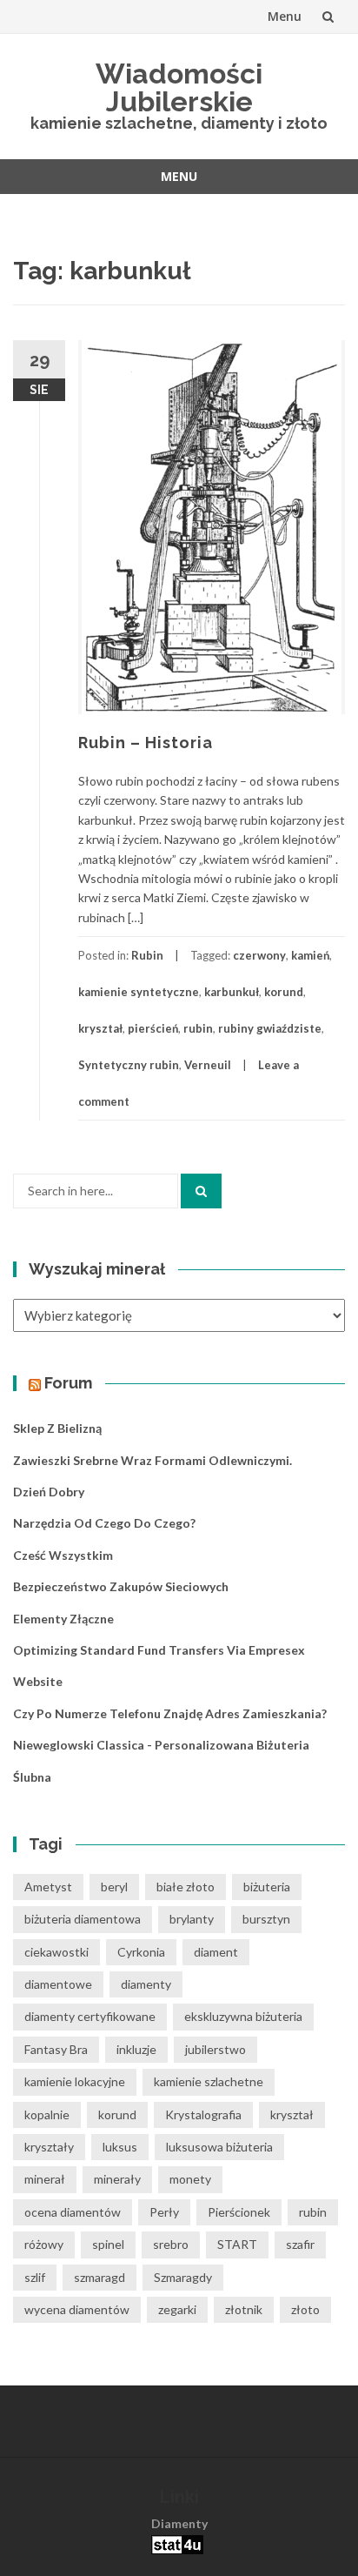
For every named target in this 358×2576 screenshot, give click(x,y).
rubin (198, 1028)
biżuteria (267, 1887)
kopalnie (47, 2114)
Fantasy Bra (56, 2049)
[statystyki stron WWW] (177, 2543)
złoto (305, 2309)
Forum (68, 1383)
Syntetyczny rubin (129, 1065)
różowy (44, 2244)
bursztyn (266, 1919)
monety (190, 2179)
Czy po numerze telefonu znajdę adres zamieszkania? (170, 1713)
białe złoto (186, 1887)
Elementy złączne (63, 1619)
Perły (164, 2212)
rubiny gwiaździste (270, 1028)
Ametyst (48, 1887)
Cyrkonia (141, 1952)
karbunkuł (232, 992)
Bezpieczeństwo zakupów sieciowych (121, 1586)
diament (216, 1952)
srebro (171, 2244)
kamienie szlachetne (209, 2081)
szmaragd (99, 2277)
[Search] (201, 1191)
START (237, 2244)
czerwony (259, 955)
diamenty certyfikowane (90, 2016)
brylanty (192, 1919)
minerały (117, 2179)
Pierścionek (239, 2212)
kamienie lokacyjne (75, 2081)
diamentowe (58, 1984)
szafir (300, 2244)
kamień (310, 955)
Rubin (147, 955)
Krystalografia (203, 2114)
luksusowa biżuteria (219, 2147)
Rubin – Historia (146, 743)
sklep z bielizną (57, 1428)
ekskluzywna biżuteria (243, 2016)
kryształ (100, 1028)
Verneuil (208, 1065)
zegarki (177, 2309)
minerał (45, 2179)
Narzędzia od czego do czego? (104, 1523)
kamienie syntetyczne (139, 992)
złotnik (244, 2309)
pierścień (153, 1028)
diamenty (146, 1984)
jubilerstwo (215, 2049)
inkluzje (136, 2049)
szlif (35, 2277)
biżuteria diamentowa (83, 1919)
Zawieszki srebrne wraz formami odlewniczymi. (152, 1460)
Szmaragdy (183, 2277)
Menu (285, 16)
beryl (114, 1887)
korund (284, 992)
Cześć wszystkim (63, 1555)
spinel (108, 2244)
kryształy (49, 2147)
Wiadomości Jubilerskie (179, 87)
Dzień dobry (49, 1492)
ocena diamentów (73, 2212)
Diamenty (179, 2523)
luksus (120, 2147)
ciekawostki (56, 1952)
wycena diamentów (77, 2309)
